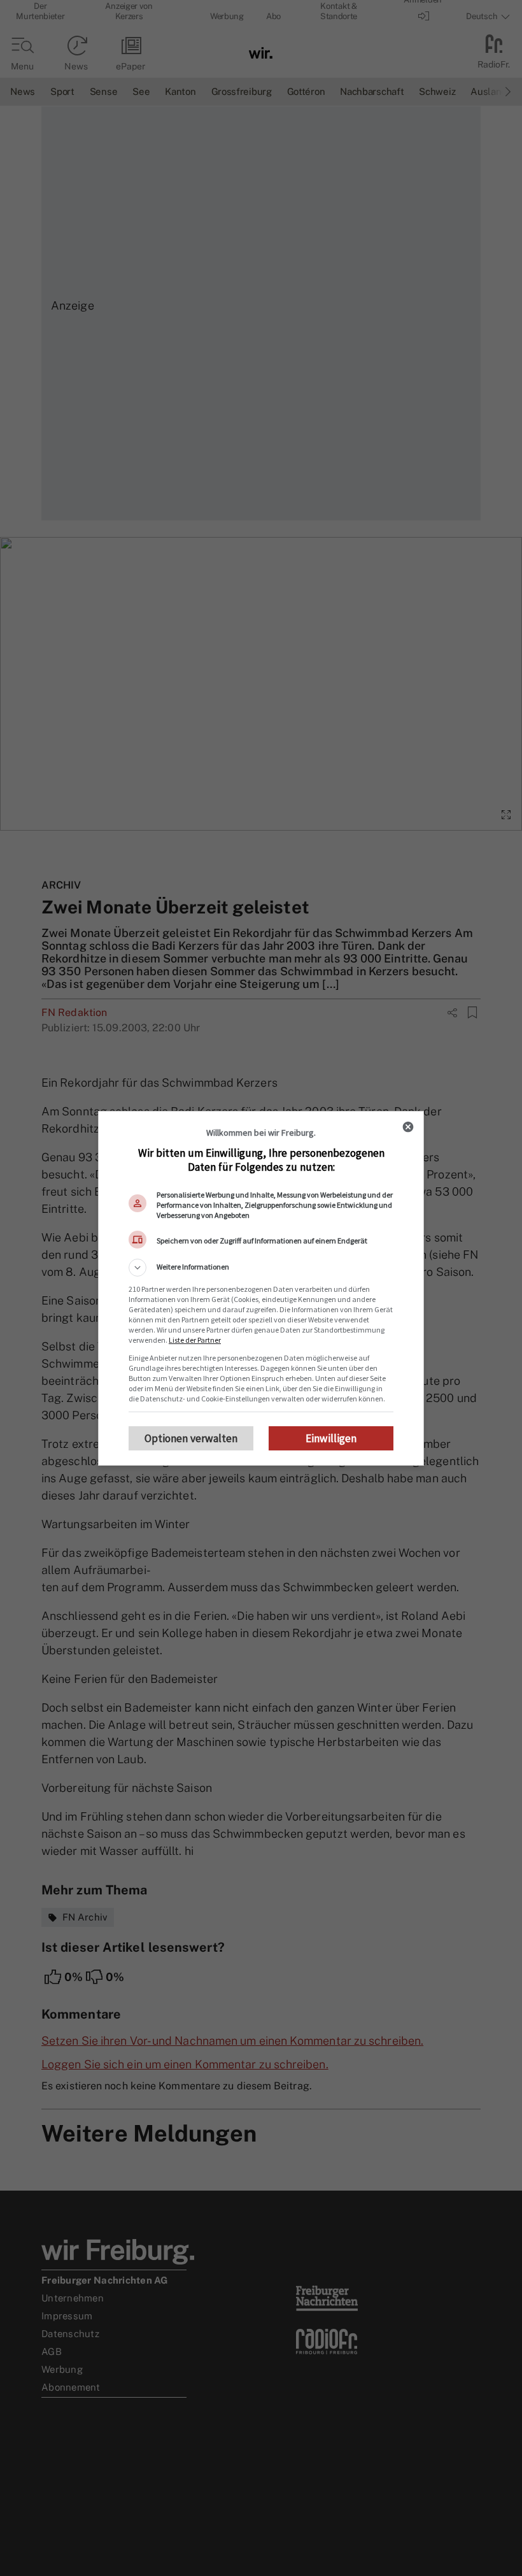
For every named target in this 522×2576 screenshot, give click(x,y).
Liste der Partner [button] (195, 1340)
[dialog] (261, 1288)
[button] (261, 1268)
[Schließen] (408, 1127)
